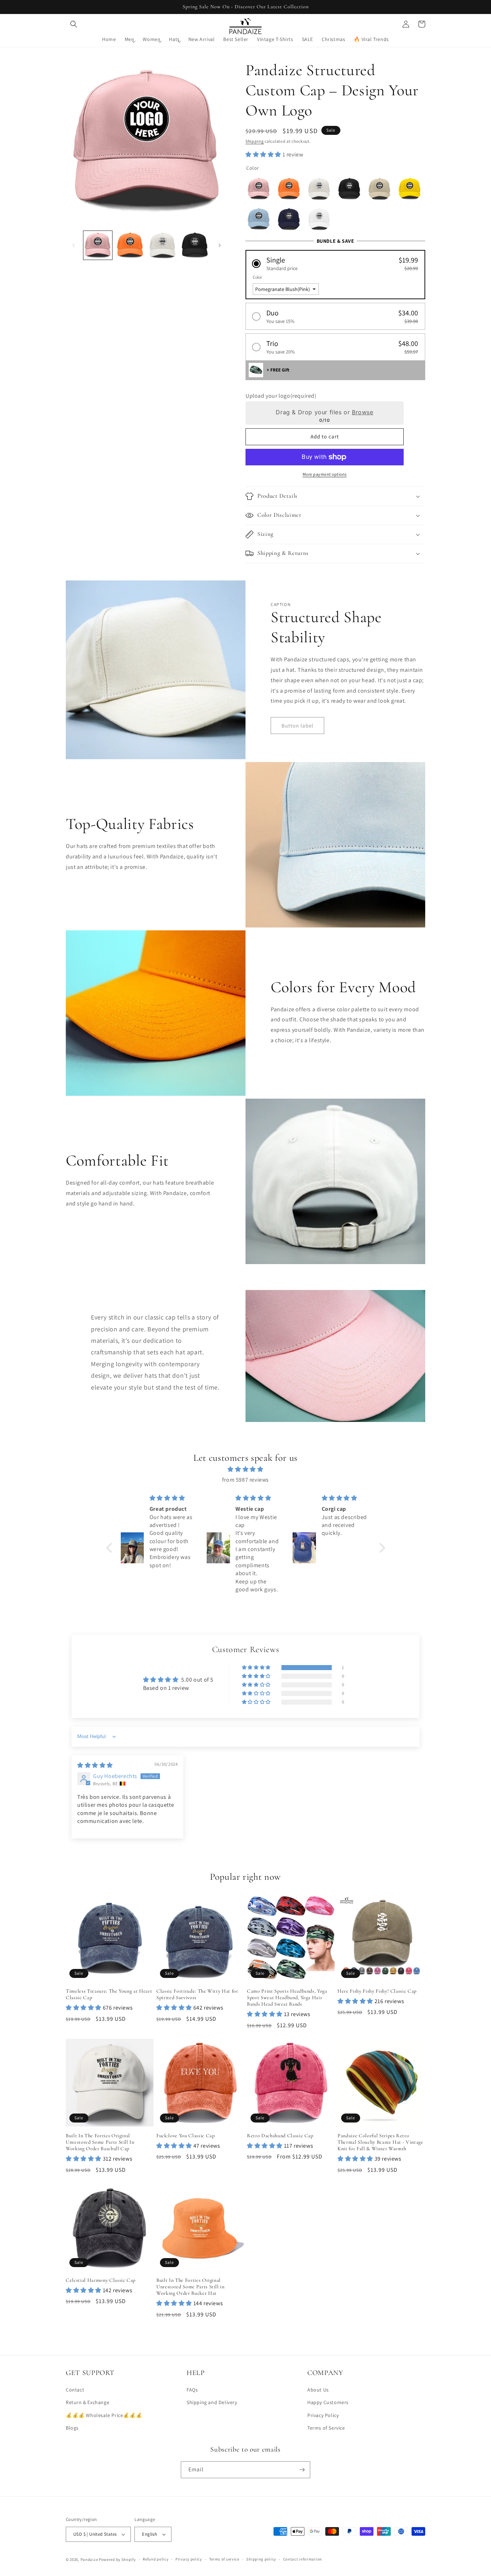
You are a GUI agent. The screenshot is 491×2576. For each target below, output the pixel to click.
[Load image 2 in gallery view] (130, 245)
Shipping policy (261, 2559)
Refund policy (155, 2559)
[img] (246, 1469)
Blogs (72, 2428)
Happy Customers (328, 2402)
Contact (75, 2390)
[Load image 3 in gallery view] (162, 245)
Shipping (255, 141)
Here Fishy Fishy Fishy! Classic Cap (377, 1991)
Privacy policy (189, 2559)
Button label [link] (297, 726)
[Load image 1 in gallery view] (98, 245)
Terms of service (224, 2559)
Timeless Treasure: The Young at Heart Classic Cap (109, 1994)
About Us (318, 2390)
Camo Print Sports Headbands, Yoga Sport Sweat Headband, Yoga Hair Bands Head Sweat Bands (287, 1998)
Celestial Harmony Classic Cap (101, 2280)
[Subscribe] (302, 2470)
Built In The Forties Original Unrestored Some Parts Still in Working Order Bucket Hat (191, 2287)
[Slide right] (220, 245)
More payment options (325, 474)
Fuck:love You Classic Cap (186, 2136)
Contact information (303, 2559)
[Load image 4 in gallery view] (195, 245)
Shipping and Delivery (212, 2402)
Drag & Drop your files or (324, 412)
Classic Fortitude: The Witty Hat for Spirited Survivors (197, 1994)
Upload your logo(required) (281, 396)
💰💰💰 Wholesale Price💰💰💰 (104, 2415)
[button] (74, 24)
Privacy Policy (323, 2415)
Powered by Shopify (117, 2559)
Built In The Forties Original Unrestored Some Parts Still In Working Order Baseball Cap (100, 2142)
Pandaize (89, 2559)
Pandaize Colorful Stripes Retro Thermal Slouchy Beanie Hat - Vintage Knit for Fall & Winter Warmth (380, 2142)
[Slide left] (74, 245)
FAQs (192, 2390)
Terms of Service (326, 2428)
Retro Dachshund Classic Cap (280, 2136)
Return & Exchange (88, 2402)
